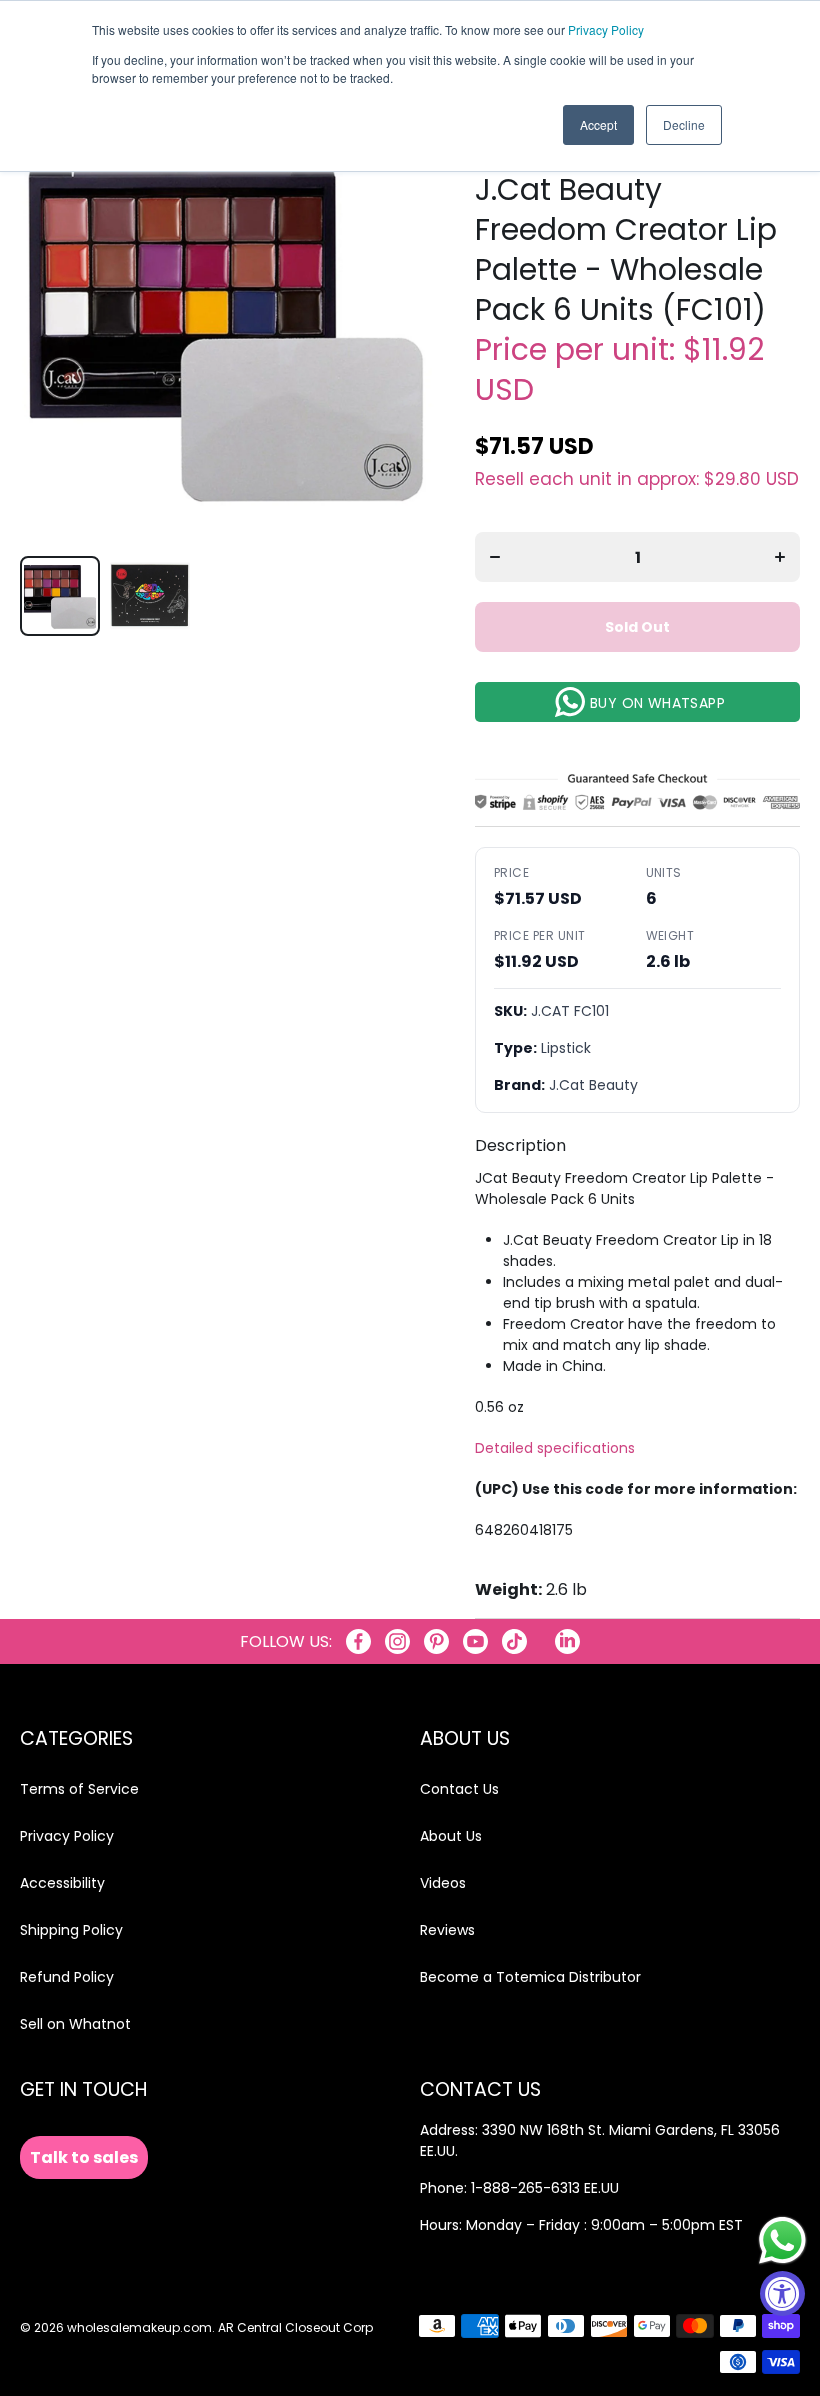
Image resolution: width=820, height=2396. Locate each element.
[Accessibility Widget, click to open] (782, 2293)
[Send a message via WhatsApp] (782, 2240)
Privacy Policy (606, 29)
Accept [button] (598, 124)
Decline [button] (684, 124)
